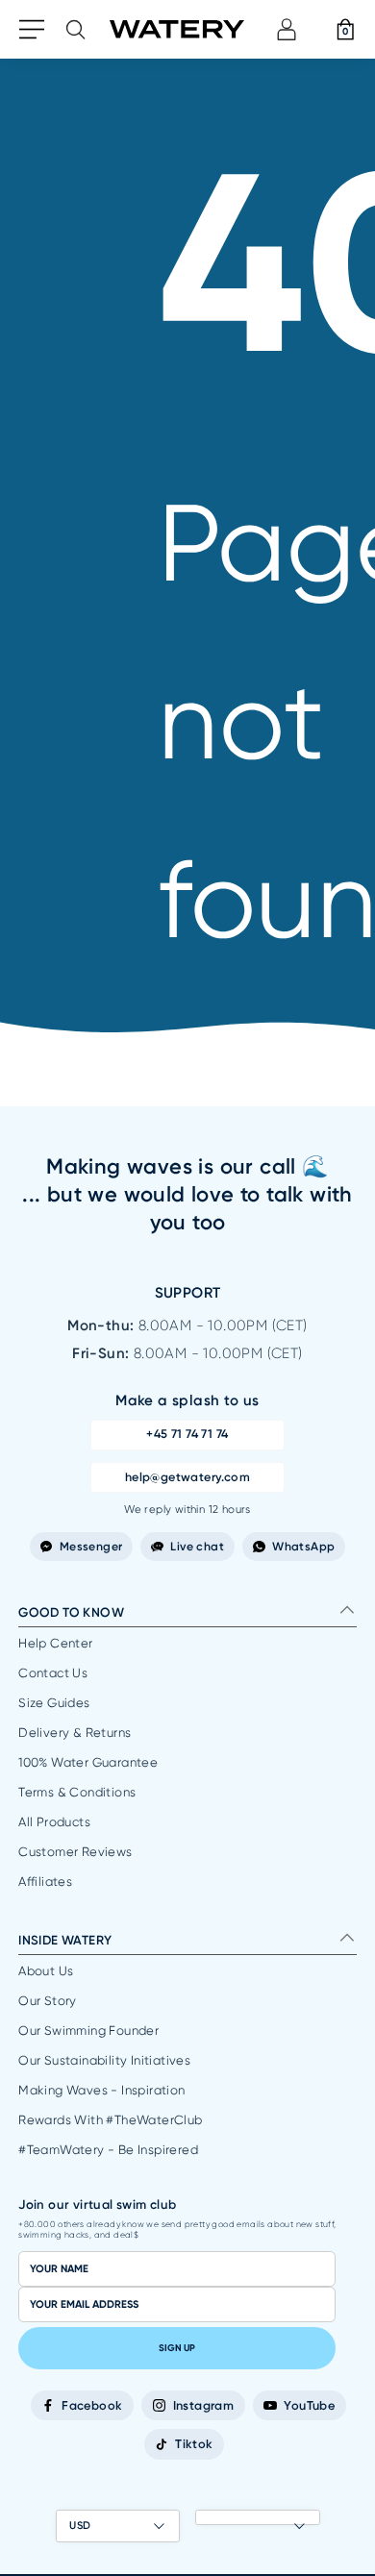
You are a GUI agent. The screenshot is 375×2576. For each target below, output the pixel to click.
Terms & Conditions (77, 1792)
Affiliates (45, 1882)
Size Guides (54, 1703)
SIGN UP (177, 2348)
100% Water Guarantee (88, 1762)
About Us (46, 1971)
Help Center (55, 1643)
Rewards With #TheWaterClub (110, 2120)
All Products (54, 1822)
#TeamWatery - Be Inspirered (108, 2150)
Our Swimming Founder (88, 2031)
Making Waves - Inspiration (101, 2090)
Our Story (48, 2001)
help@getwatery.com (187, 1477)
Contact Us (53, 1673)
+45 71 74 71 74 (187, 1434)
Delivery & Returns (75, 1733)
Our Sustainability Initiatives (104, 2060)
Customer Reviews (75, 1852)
